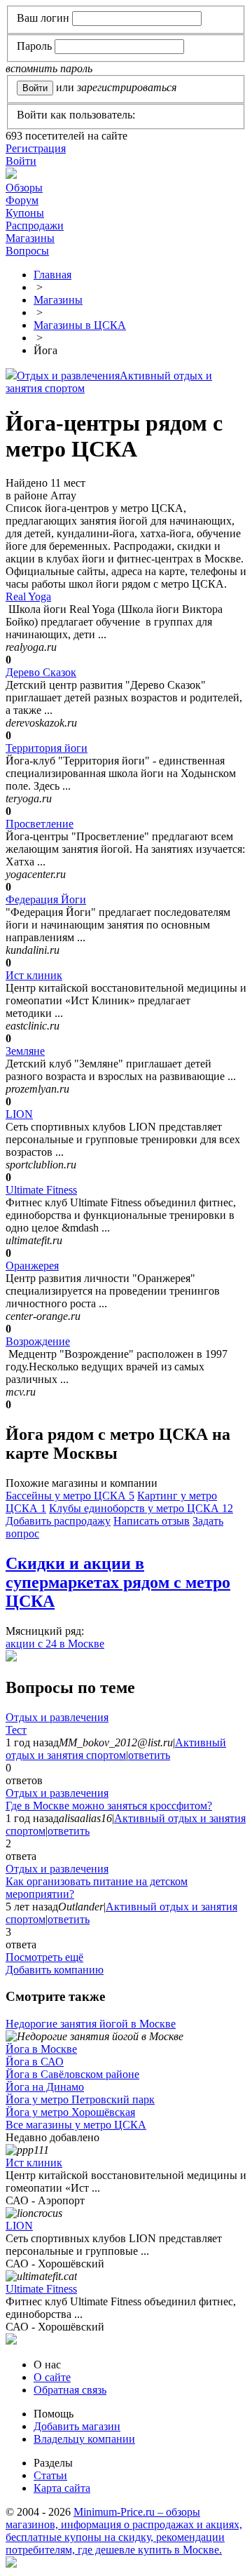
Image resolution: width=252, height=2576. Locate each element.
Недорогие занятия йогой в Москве (91, 2024)
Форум (22, 200)
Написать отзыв (152, 1521)
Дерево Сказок (41, 672)
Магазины (30, 238)
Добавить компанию (55, 1970)
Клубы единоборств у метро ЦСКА (141, 1508)
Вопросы (27, 251)
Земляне (25, 1051)
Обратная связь (70, 2390)
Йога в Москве (41, 2049)
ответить (149, 1755)
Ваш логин (43, 18)
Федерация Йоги (46, 899)
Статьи (50, 2475)
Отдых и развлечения (68, 376)
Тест (16, 1730)
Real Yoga (28, 596)
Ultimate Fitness (41, 1190)
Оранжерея (32, 1266)
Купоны (25, 213)
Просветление (40, 824)
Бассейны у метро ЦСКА (70, 1496)
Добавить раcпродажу (58, 1521)
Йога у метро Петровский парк (80, 2099)
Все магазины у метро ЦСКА (76, 2125)
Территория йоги (47, 748)
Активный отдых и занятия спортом (116, 1749)
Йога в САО (35, 2062)
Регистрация (36, 148)
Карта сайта (62, 2488)
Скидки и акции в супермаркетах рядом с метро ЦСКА (118, 1582)
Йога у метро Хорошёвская (70, 2112)
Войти (21, 161)
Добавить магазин (77, 2426)
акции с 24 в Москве (55, 1644)
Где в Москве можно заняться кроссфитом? (109, 1806)
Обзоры (24, 188)
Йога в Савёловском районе (72, 2074)
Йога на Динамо (45, 2087)
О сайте (52, 2377)
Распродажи (35, 225)
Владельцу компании (84, 2439)
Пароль (34, 46)
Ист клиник (34, 975)
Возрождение (38, 1341)
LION (19, 1114)
